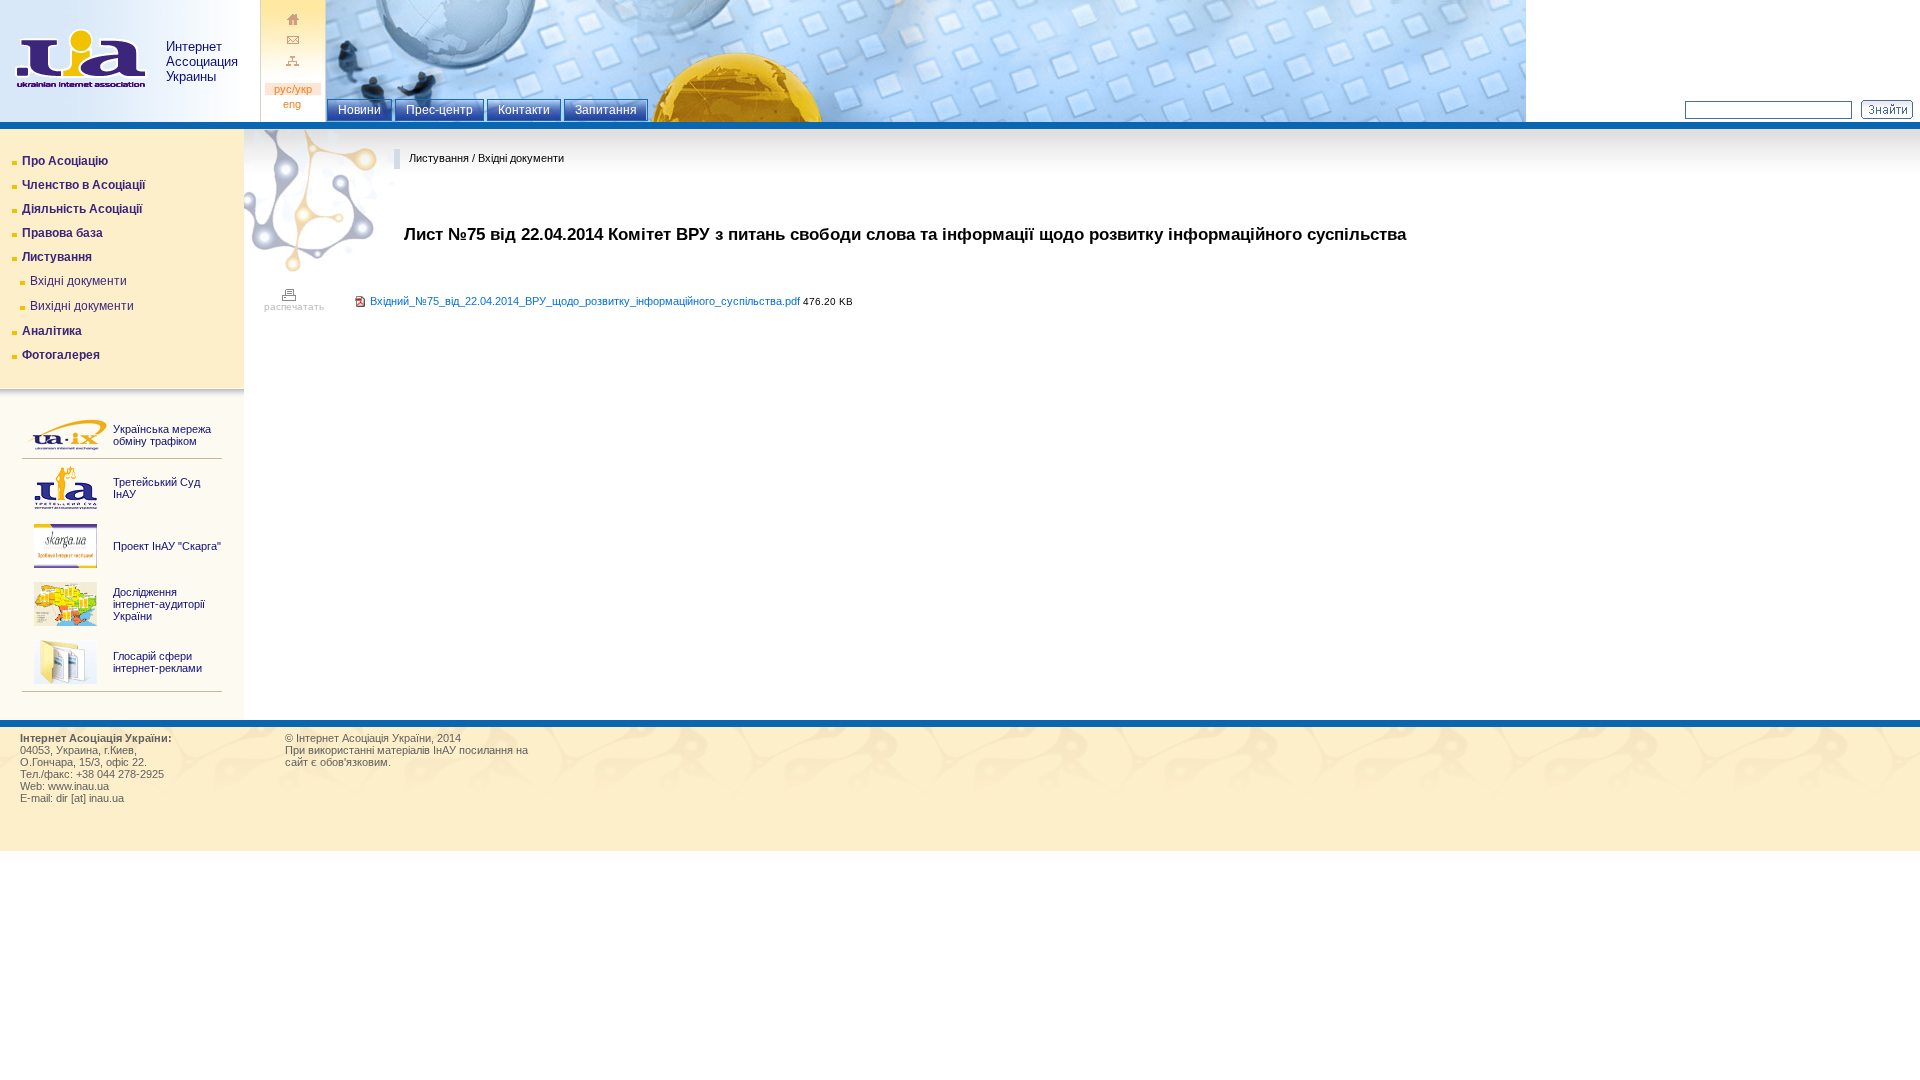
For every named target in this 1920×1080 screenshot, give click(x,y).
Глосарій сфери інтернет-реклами (157, 662)
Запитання (606, 110)
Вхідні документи (78, 281)
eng (293, 104)
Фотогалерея (61, 355)
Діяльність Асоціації (82, 209)
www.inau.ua (78, 786)
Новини (359, 110)
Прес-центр (439, 110)
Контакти (524, 110)
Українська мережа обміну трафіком (162, 435)
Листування (57, 257)
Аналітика (52, 331)
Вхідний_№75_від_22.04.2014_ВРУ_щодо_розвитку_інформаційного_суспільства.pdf (585, 301)
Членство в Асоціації (83, 185)
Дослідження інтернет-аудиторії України (159, 604)
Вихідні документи (82, 306)
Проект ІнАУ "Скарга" (167, 546)
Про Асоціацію (65, 161)
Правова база (62, 233)
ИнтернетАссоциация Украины (202, 61)
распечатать (294, 306)
